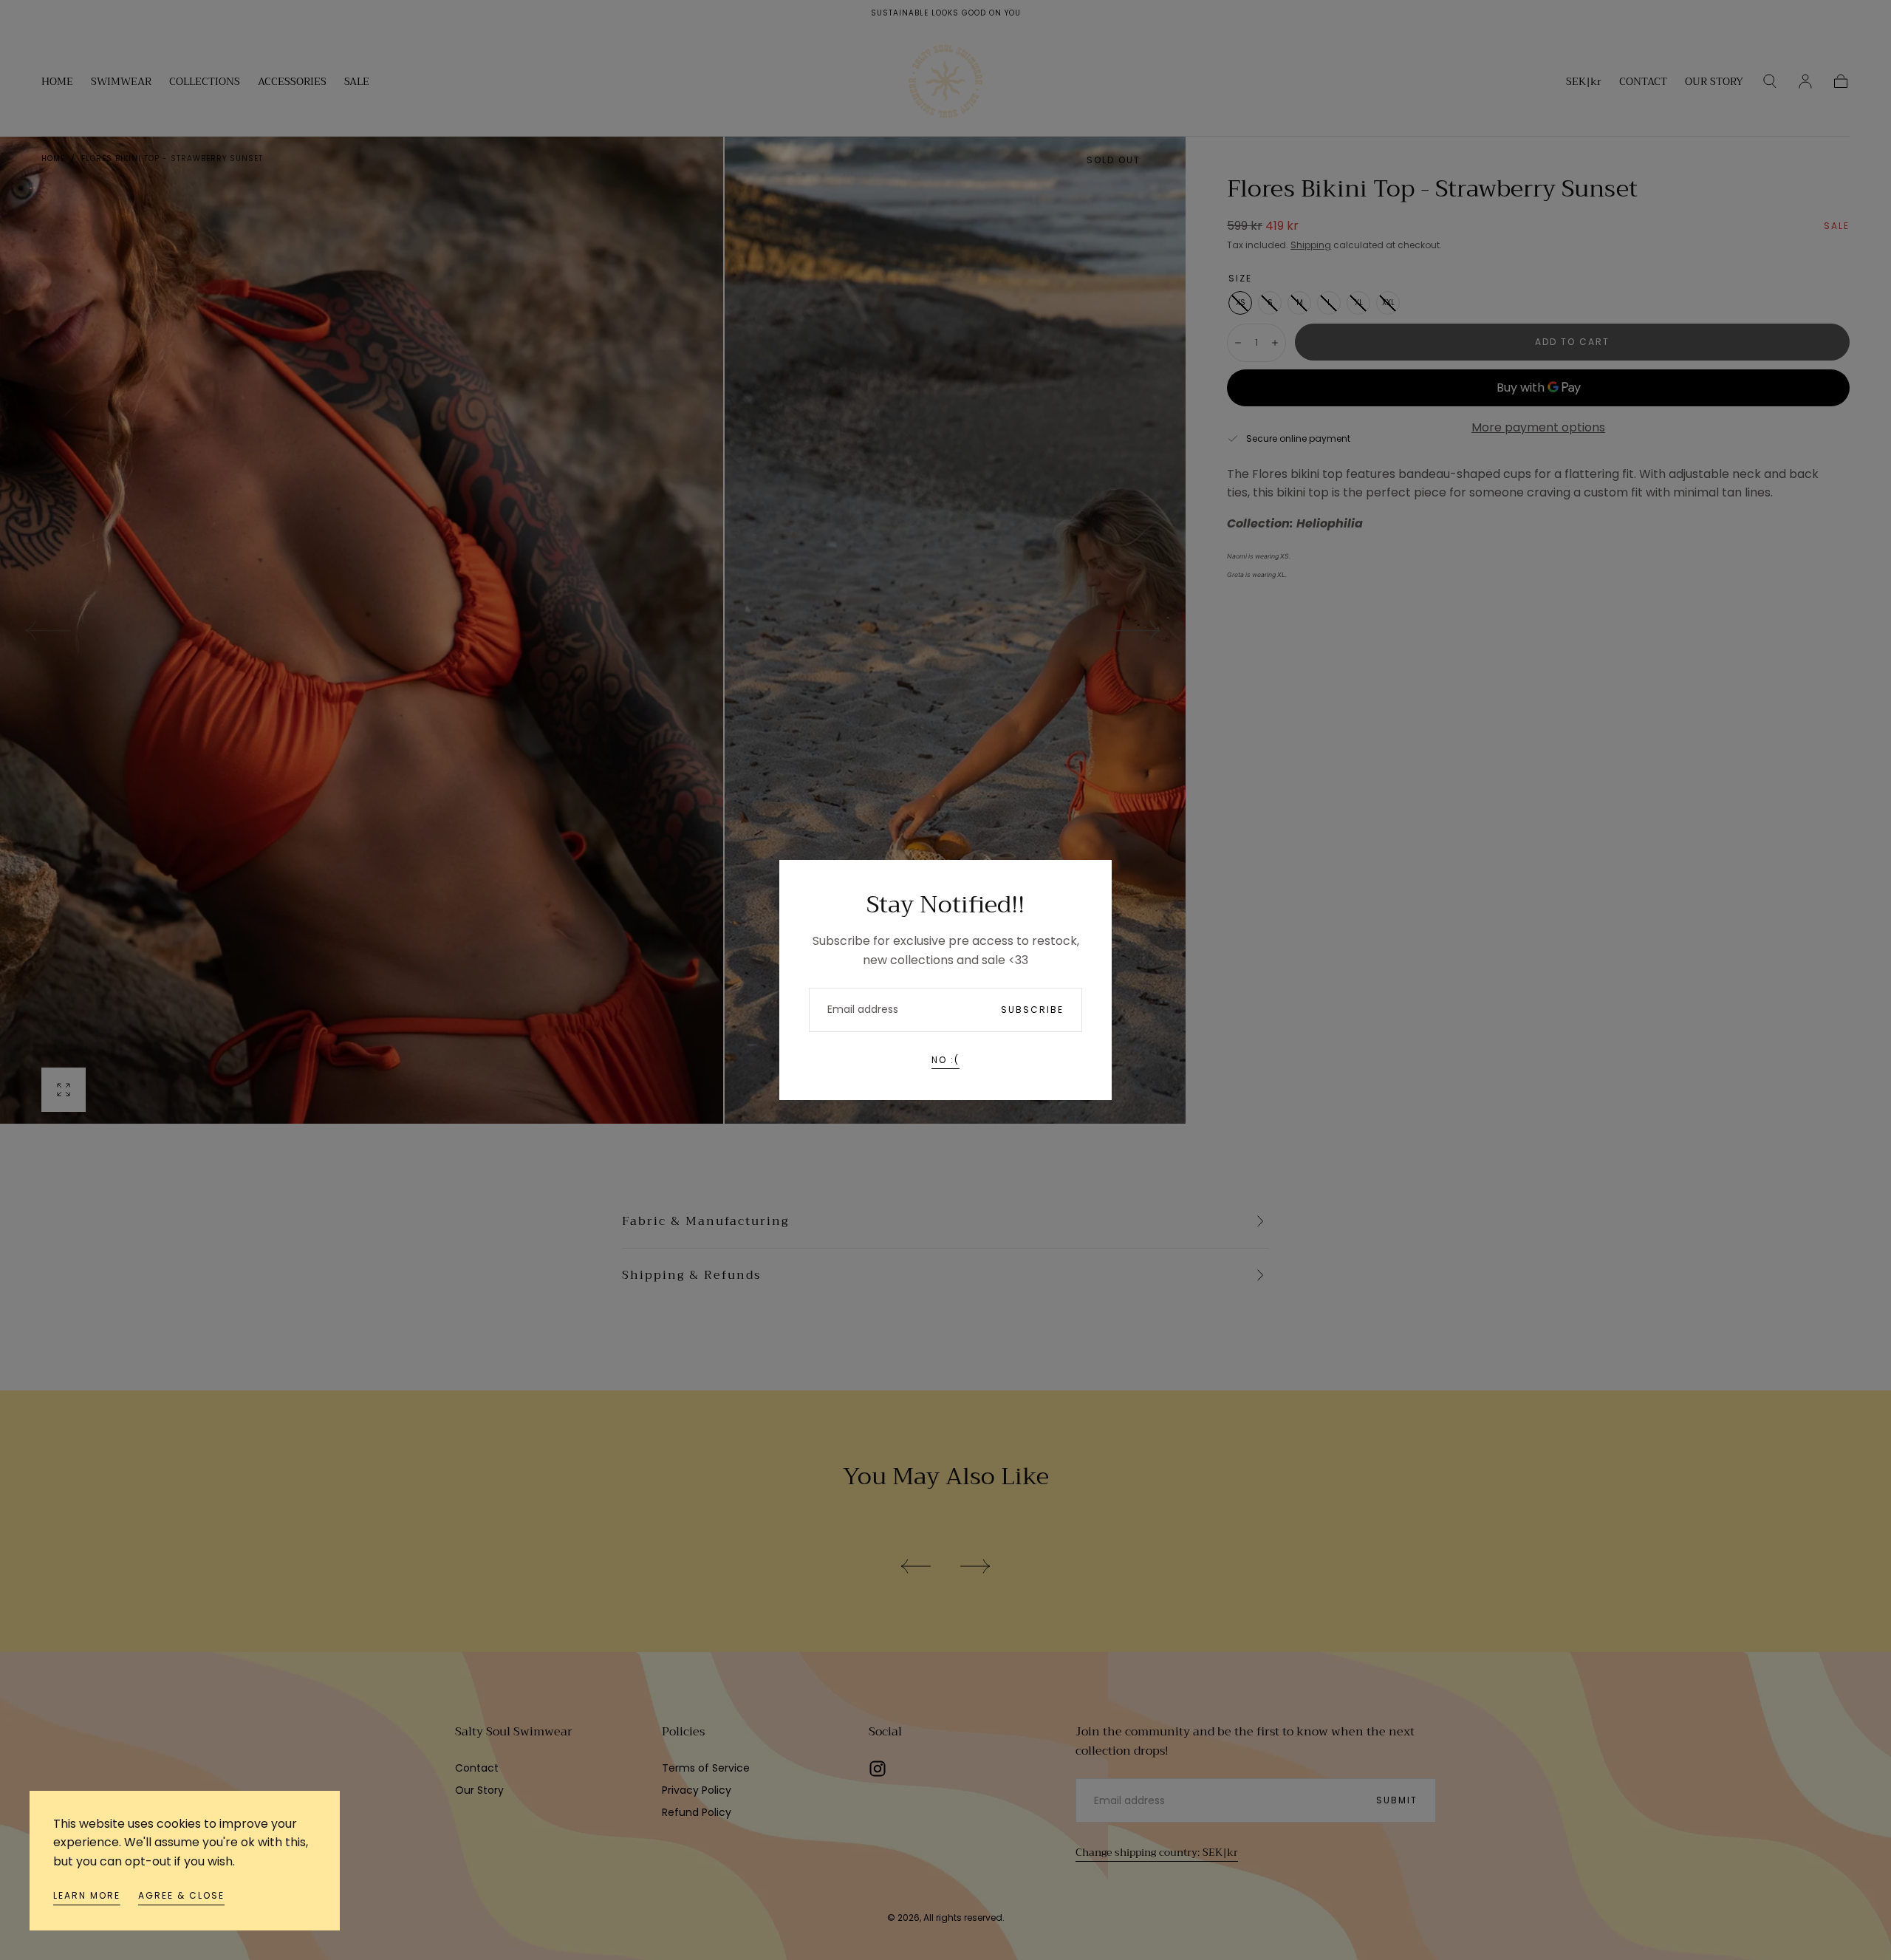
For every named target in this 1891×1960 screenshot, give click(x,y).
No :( (945, 1060)
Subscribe (1032, 1010)
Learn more (87, 1895)
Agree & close (181, 1895)
